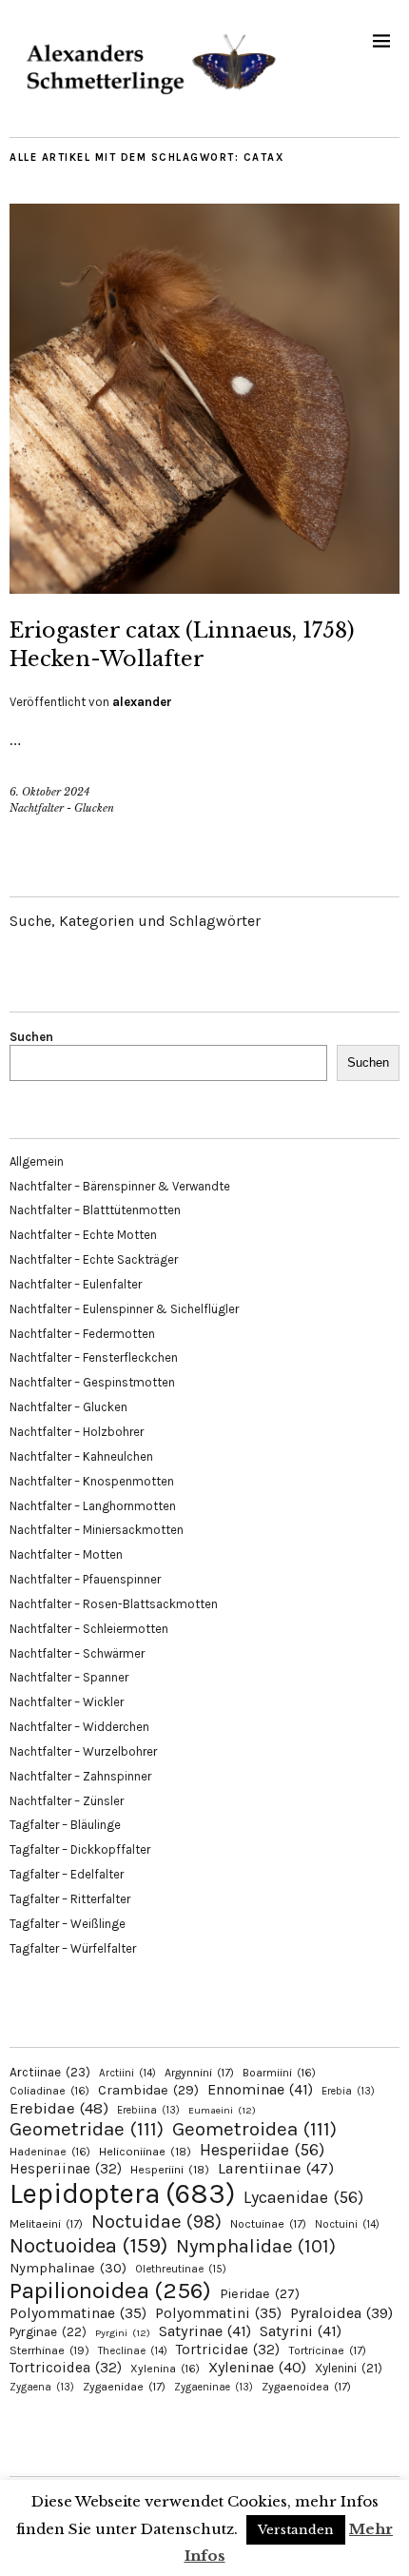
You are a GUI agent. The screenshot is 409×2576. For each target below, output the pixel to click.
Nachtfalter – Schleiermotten (89, 1629)
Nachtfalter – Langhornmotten (93, 1506)
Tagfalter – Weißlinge (68, 1924)
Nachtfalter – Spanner (69, 1677)
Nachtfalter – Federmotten (82, 1334)
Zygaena (42, 2387)
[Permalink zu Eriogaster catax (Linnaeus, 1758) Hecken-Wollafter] (204, 588)
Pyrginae (48, 2332)
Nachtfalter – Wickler (67, 1702)
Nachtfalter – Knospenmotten (92, 1481)
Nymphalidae (256, 2246)
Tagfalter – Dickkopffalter (80, 1849)
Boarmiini (279, 2073)
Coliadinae (49, 2091)
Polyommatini (218, 2313)
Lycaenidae (303, 2197)
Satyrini (301, 2331)
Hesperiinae (66, 2169)
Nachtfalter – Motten (66, 1554)
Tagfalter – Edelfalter (67, 1874)
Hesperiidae (262, 2150)
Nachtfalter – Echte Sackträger (94, 1259)
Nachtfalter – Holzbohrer (77, 1432)
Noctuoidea (88, 2245)
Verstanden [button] (296, 2530)
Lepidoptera (122, 2193)
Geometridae (87, 2129)
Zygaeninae (214, 2387)
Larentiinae (276, 2168)
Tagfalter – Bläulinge (65, 1825)
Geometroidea (254, 2129)
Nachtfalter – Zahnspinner (80, 1776)
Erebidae (59, 2108)
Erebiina (148, 2110)
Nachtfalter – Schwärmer (77, 1653)
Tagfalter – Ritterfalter (70, 1899)
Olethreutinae (181, 2269)
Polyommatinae (78, 2313)
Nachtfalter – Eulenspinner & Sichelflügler (124, 1309)
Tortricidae (228, 2350)
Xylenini (349, 2368)
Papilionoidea (110, 2290)
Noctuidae (156, 2221)
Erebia (348, 2091)
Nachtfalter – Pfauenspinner (85, 1579)
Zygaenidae (124, 2387)
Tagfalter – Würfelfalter (73, 1948)
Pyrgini (123, 2333)
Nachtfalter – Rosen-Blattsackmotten (114, 1604)
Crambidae (148, 2090)
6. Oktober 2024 (49, 792)
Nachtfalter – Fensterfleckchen (94, 1357)
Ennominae (260, 2089)
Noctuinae (268, 2224)
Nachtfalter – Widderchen (79, 1727)
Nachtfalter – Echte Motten (83, 1235)
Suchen (31, 1037)
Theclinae (133, 2351)
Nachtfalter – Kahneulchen (81, 1456)
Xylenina (165, 2369)
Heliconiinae (145, 2152)
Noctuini (347, 2224)
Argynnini (199, 2073)
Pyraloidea (341, 2313)
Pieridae (260, 2294)
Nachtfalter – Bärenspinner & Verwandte (120, 1186)
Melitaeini (46, 2224)
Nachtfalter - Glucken (62, 808)
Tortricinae (327, 2350)
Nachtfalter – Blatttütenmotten (95, 1210)
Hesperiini (170, 2170)
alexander (142, 702)
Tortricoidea (66, 2368)
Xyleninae (257, 2367)
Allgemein (37, 1161)
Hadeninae (50, 2152)
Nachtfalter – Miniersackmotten (97, 1530)
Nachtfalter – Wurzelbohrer (83, 1751)
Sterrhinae (49, 2350)
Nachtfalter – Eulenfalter (76, 1284)
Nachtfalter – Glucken (68, 1407)
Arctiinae (50, 2072)
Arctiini (127, 2073)
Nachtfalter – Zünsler (67, 1801)
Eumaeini (222, 2110)
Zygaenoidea (306, 2387)
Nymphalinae (68, 2268)
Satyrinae (205, 2331)
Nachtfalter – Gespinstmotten (92, 1382)
